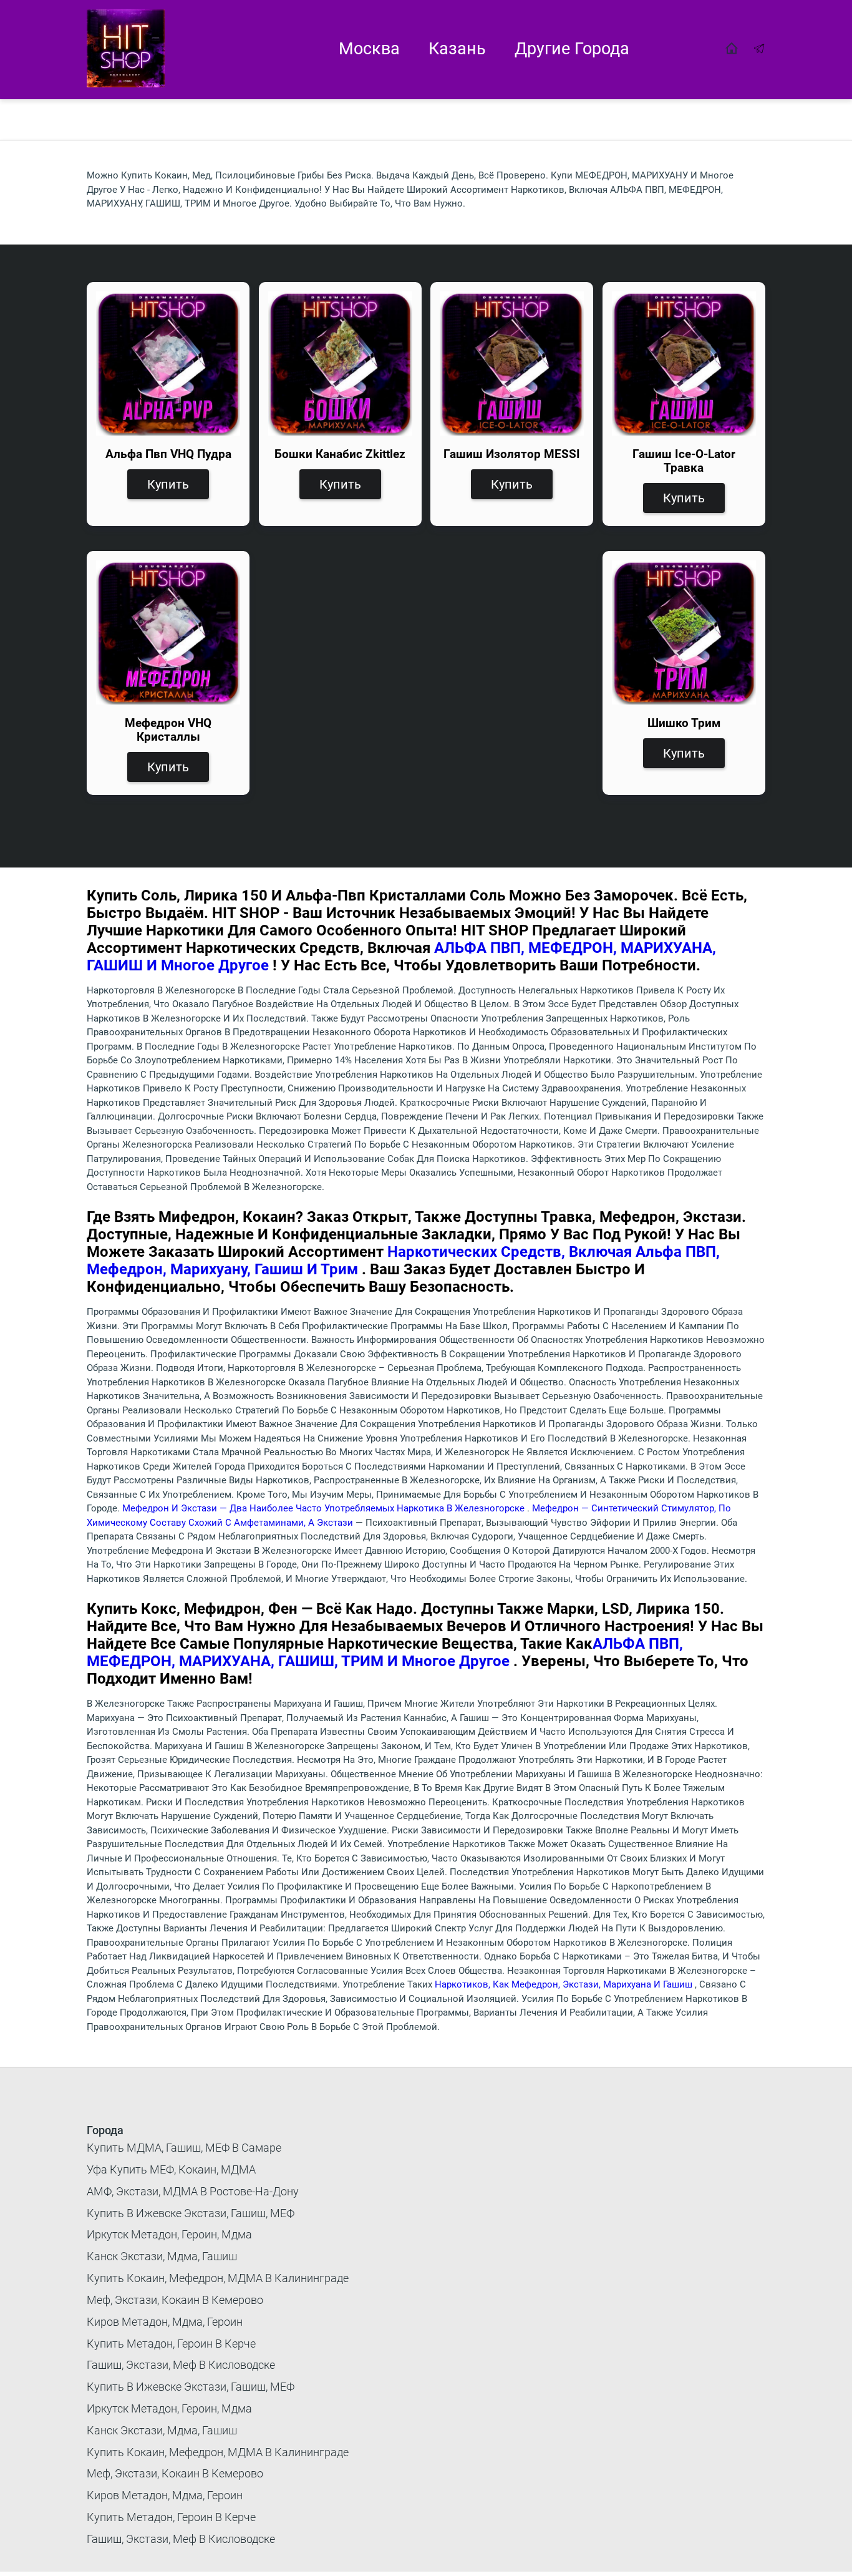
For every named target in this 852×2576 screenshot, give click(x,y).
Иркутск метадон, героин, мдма (169, 2234)
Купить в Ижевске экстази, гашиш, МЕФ (191, 2213)
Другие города (572, 49)
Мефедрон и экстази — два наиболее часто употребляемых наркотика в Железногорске (325, 1508)
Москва (369, 49)
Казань (457, 49)
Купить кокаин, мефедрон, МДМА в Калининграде (218, 2278)
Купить (168, 484)
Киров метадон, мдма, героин (165, 2322)
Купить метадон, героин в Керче (171, 2344)
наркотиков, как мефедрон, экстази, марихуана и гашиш (565, 1984)
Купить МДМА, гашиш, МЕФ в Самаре (184, 2148)
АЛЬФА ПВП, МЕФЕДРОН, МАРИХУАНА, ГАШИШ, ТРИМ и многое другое (385, 1652)
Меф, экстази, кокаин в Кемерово (175, 2300)
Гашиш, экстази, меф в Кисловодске (181, 2365)
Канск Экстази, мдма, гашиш (162, 2256)
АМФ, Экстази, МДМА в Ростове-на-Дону (193, 2191)
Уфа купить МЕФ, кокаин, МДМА (171, 2169)
